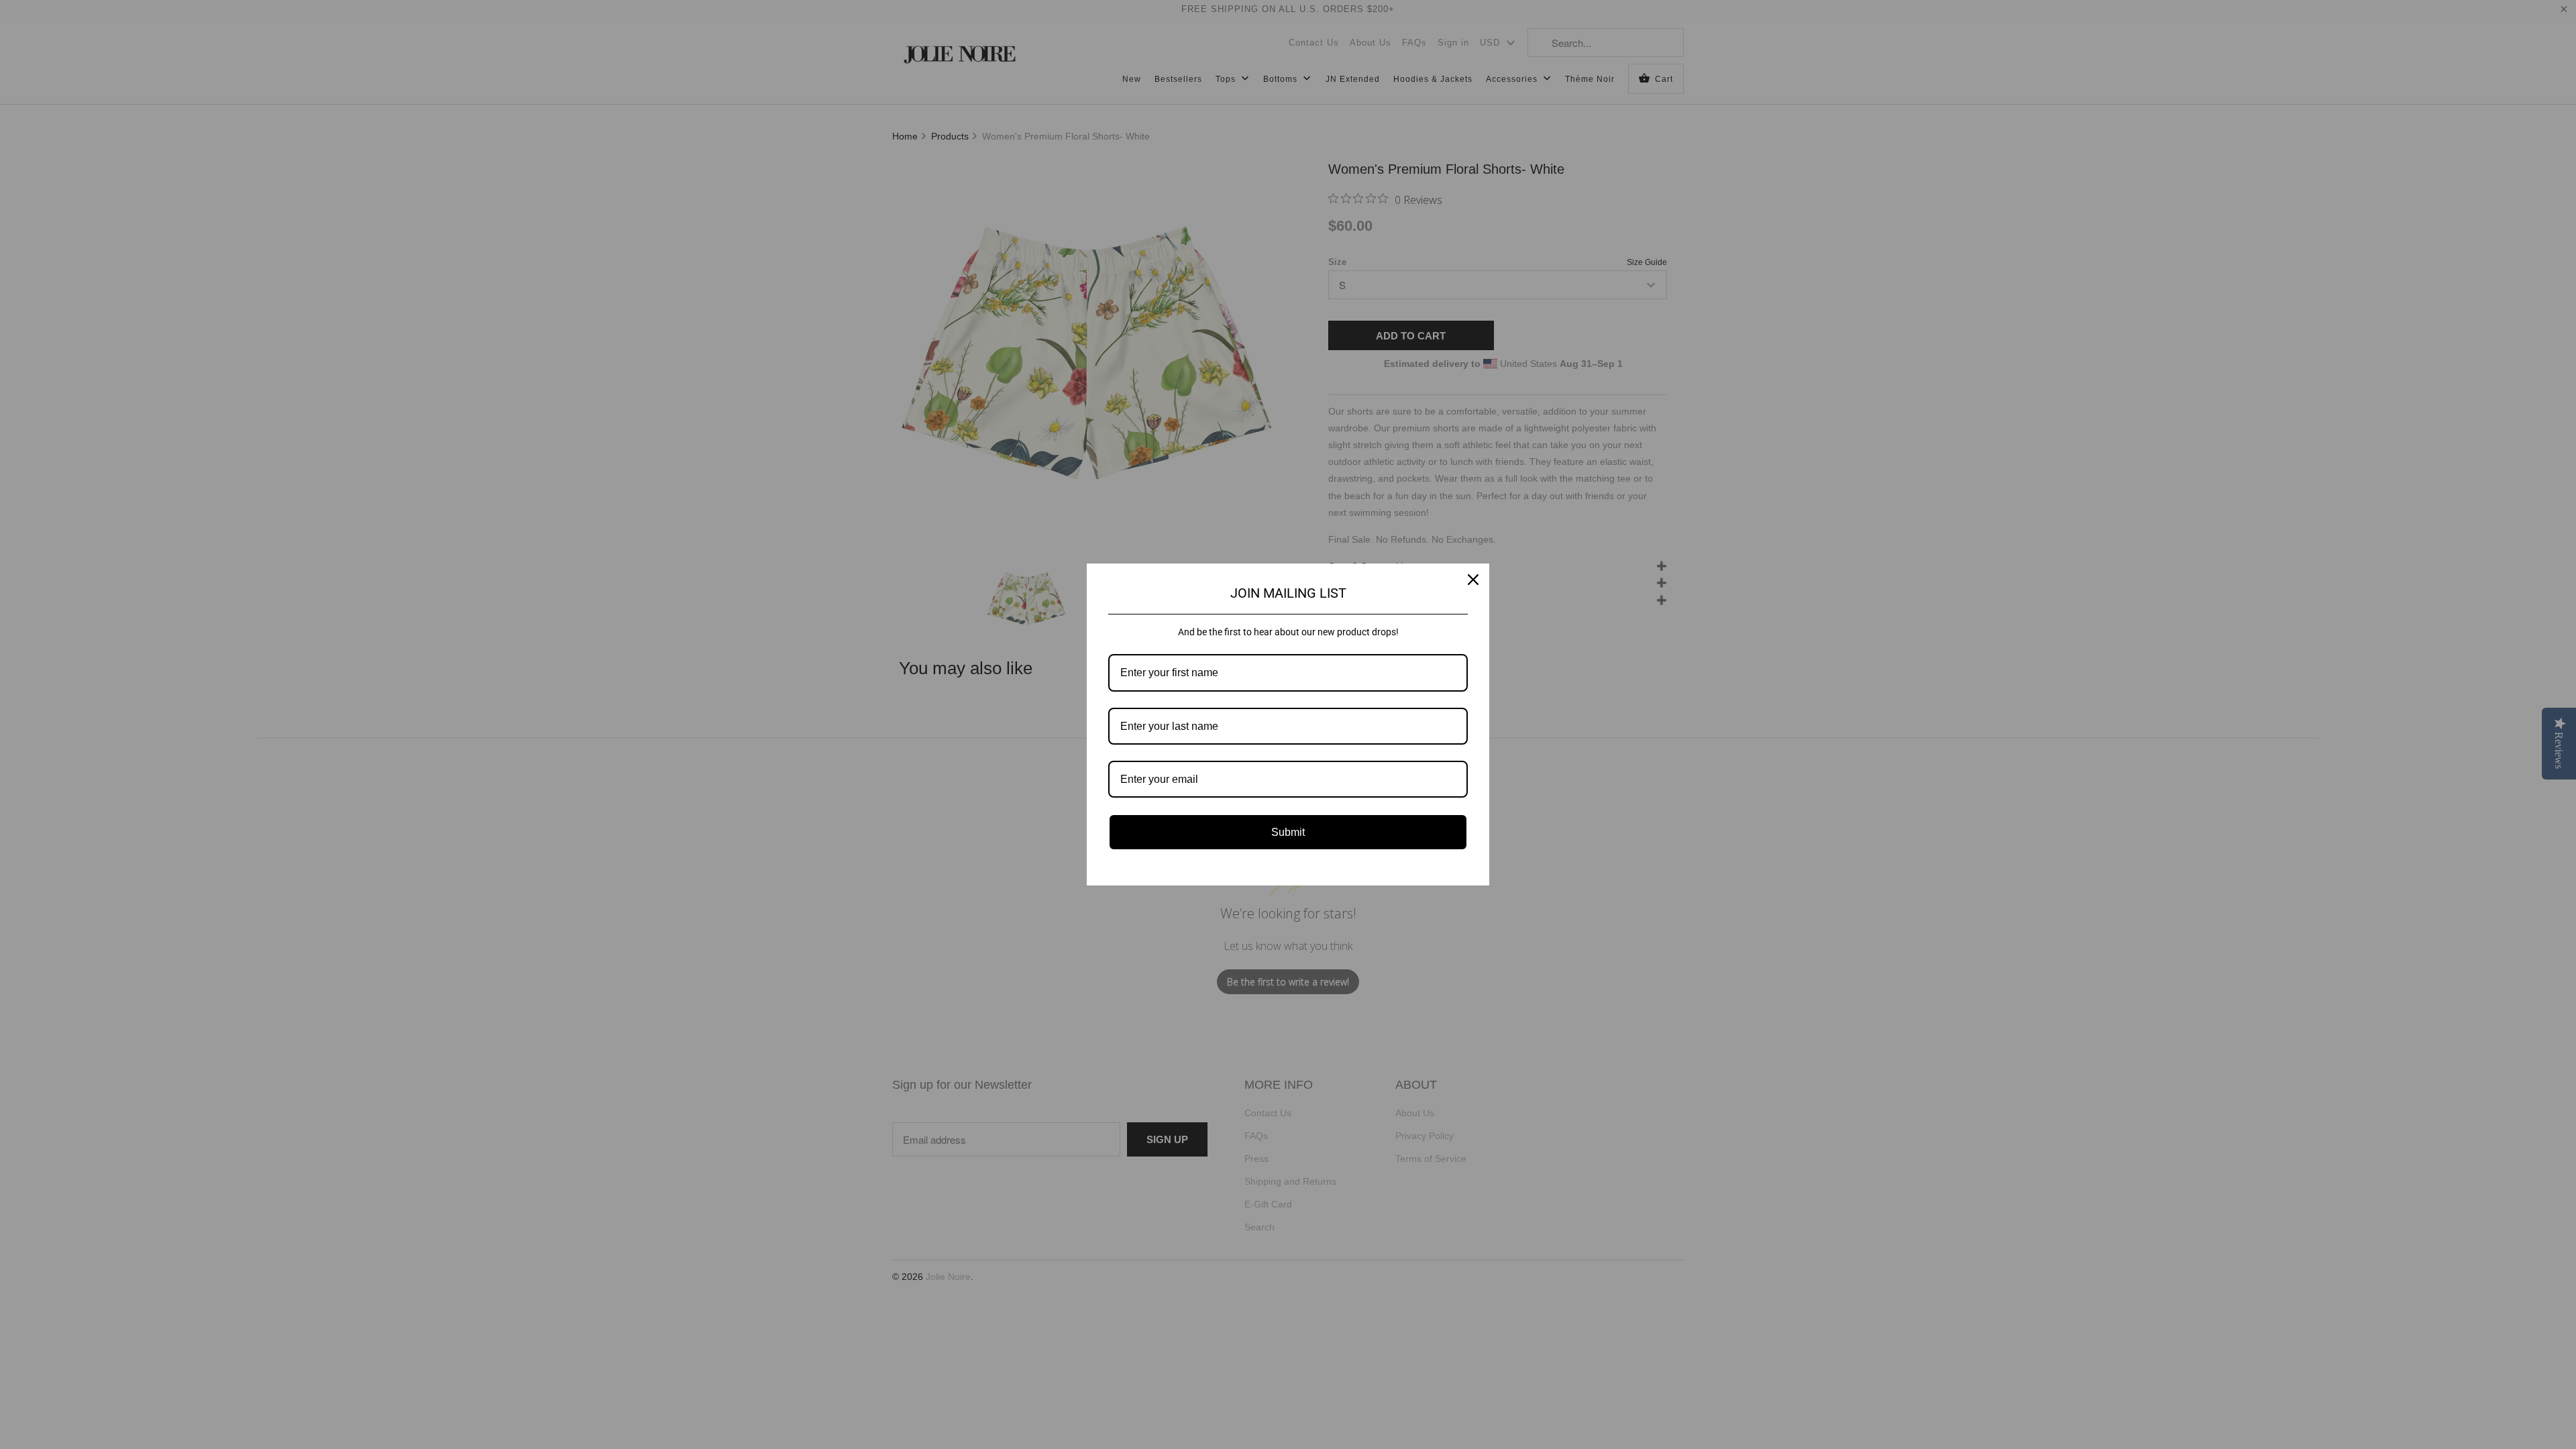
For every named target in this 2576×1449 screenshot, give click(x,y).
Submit (1288, 832)
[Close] (1473, 580)
